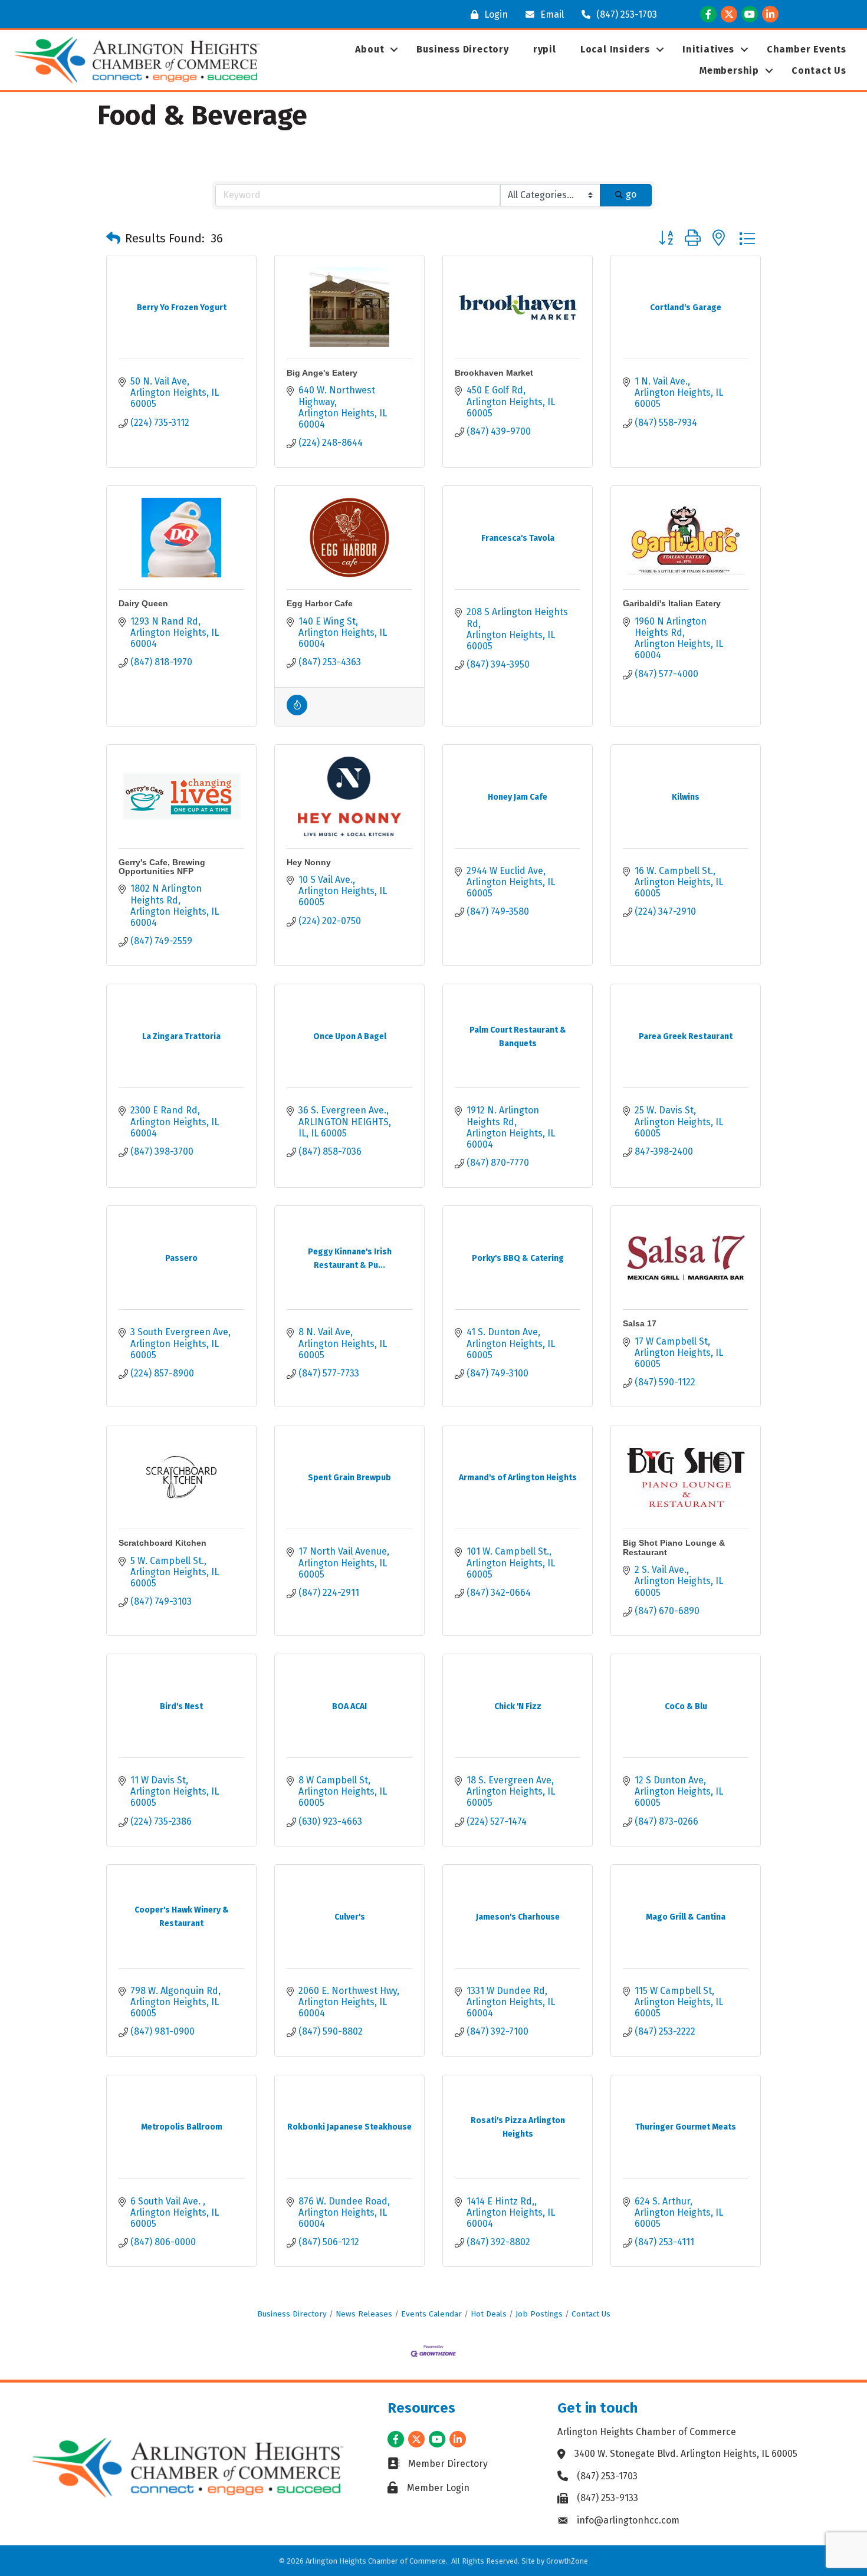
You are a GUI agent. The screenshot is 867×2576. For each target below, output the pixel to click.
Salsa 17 (640, 1323)
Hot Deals (489, 2314)
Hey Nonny (309, 862)
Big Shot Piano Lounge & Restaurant (674, 1547)
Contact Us (819, 70)
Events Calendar (431, 2314)
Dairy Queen (143, 603)
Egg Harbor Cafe (320, 603)
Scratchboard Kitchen (162, 1543)
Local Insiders (615, 49)
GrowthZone (567, 2561)
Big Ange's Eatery (322, 373)
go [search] (631, 194)
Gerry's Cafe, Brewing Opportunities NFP (162, 867)
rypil (545, 49)
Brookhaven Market (494, 373)
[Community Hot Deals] (297, 712)
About (370, 49)
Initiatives (708, 49)
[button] (113, 238)
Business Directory (462, 49)
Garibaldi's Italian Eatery (672, 603)
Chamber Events (807, 49)
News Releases (364, 2314)
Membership (729, 70)
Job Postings (539, 2314)
